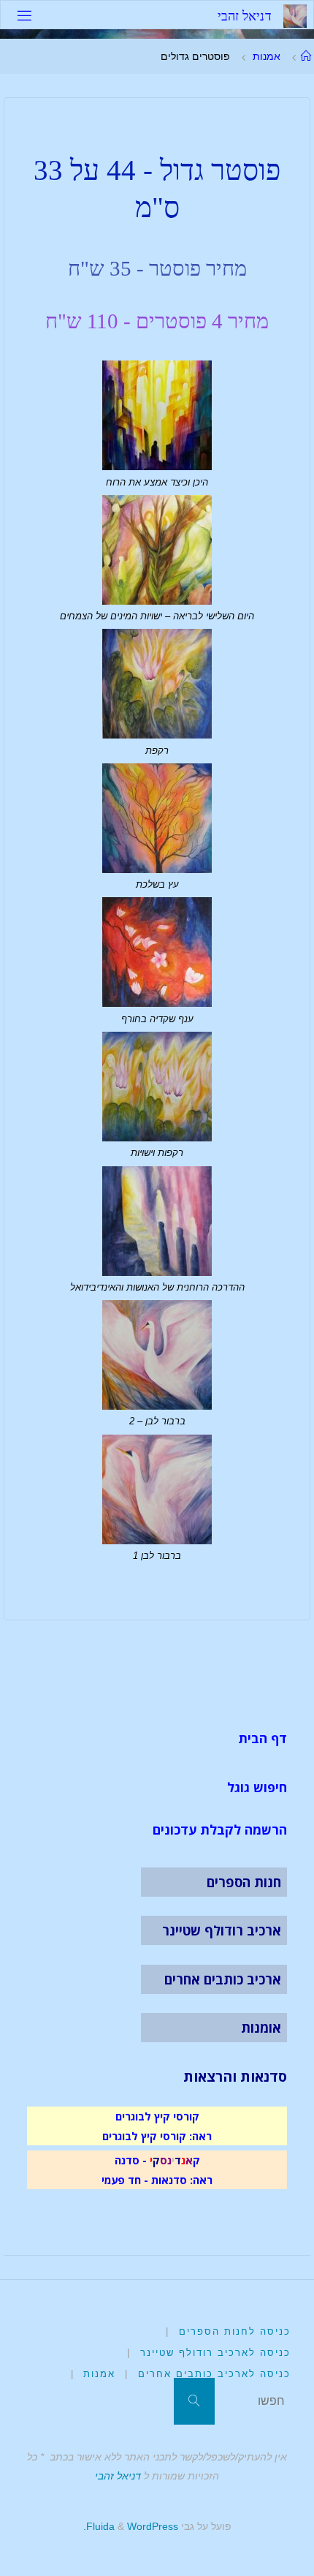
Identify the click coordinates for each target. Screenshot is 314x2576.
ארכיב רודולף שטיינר (222, 1930)
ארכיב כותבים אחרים (223, 1979)
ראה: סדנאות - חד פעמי (157, 2180)
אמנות (267, 56)
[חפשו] (194, 2401)
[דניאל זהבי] (295, 15)
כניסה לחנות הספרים (235, 2331)
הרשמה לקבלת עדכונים (220, 1829)
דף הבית (263, 1738)
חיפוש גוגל (257, 1787)
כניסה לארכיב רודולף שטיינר (215, 2353)
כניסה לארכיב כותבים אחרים (214, 2374)
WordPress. (131, 2526)
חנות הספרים (244, 1882)
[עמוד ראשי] (305, 56)
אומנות (261, 2028)
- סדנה (131, 2160)
